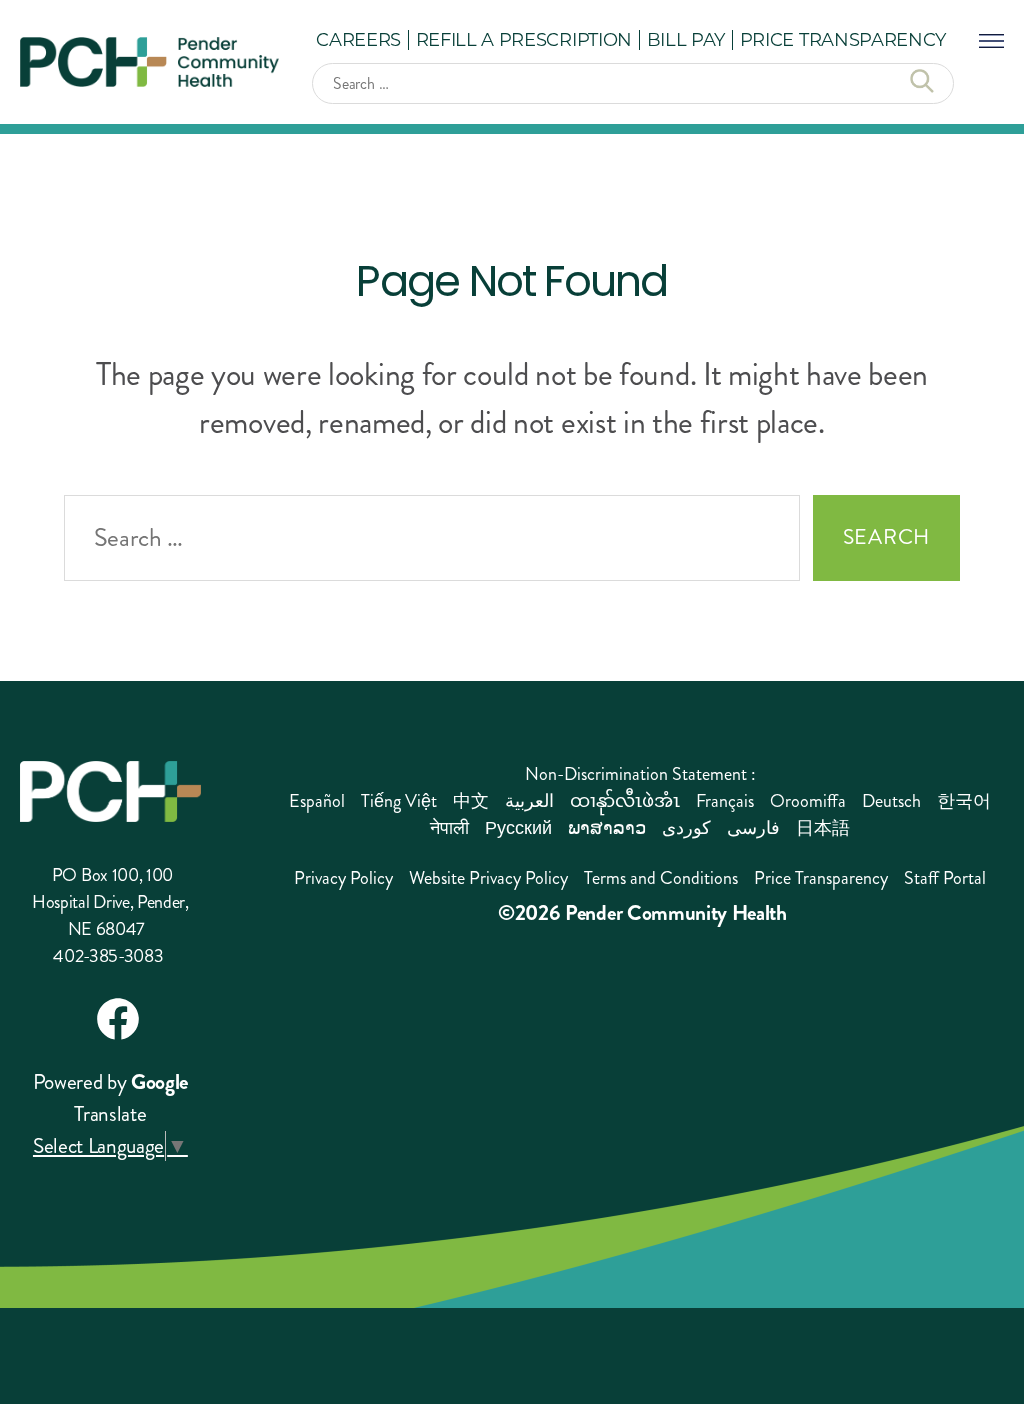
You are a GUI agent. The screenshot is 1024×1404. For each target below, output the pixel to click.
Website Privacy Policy (488, 878)
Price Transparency (843, 39)
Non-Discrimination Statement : (640, 774)
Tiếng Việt (399, 801)
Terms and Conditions (661, 878)
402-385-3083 (108, 956)
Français (725, 801)
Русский (518, 828)
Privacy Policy (343, 878)
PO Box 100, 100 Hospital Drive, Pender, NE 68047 (110, 902)
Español (317, 801)
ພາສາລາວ (607, 828)
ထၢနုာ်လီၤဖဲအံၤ (625, 801)
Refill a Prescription (524, 39)
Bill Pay (686, 39)
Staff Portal (945, 878)
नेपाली (449, 828)
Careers (358, 39)
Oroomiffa (808, 801)
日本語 (823, 828)
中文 (471, 801)
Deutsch (891, 801)
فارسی (753, 828)
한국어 (964, 801)
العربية (529, 801)
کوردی (686, 828)
